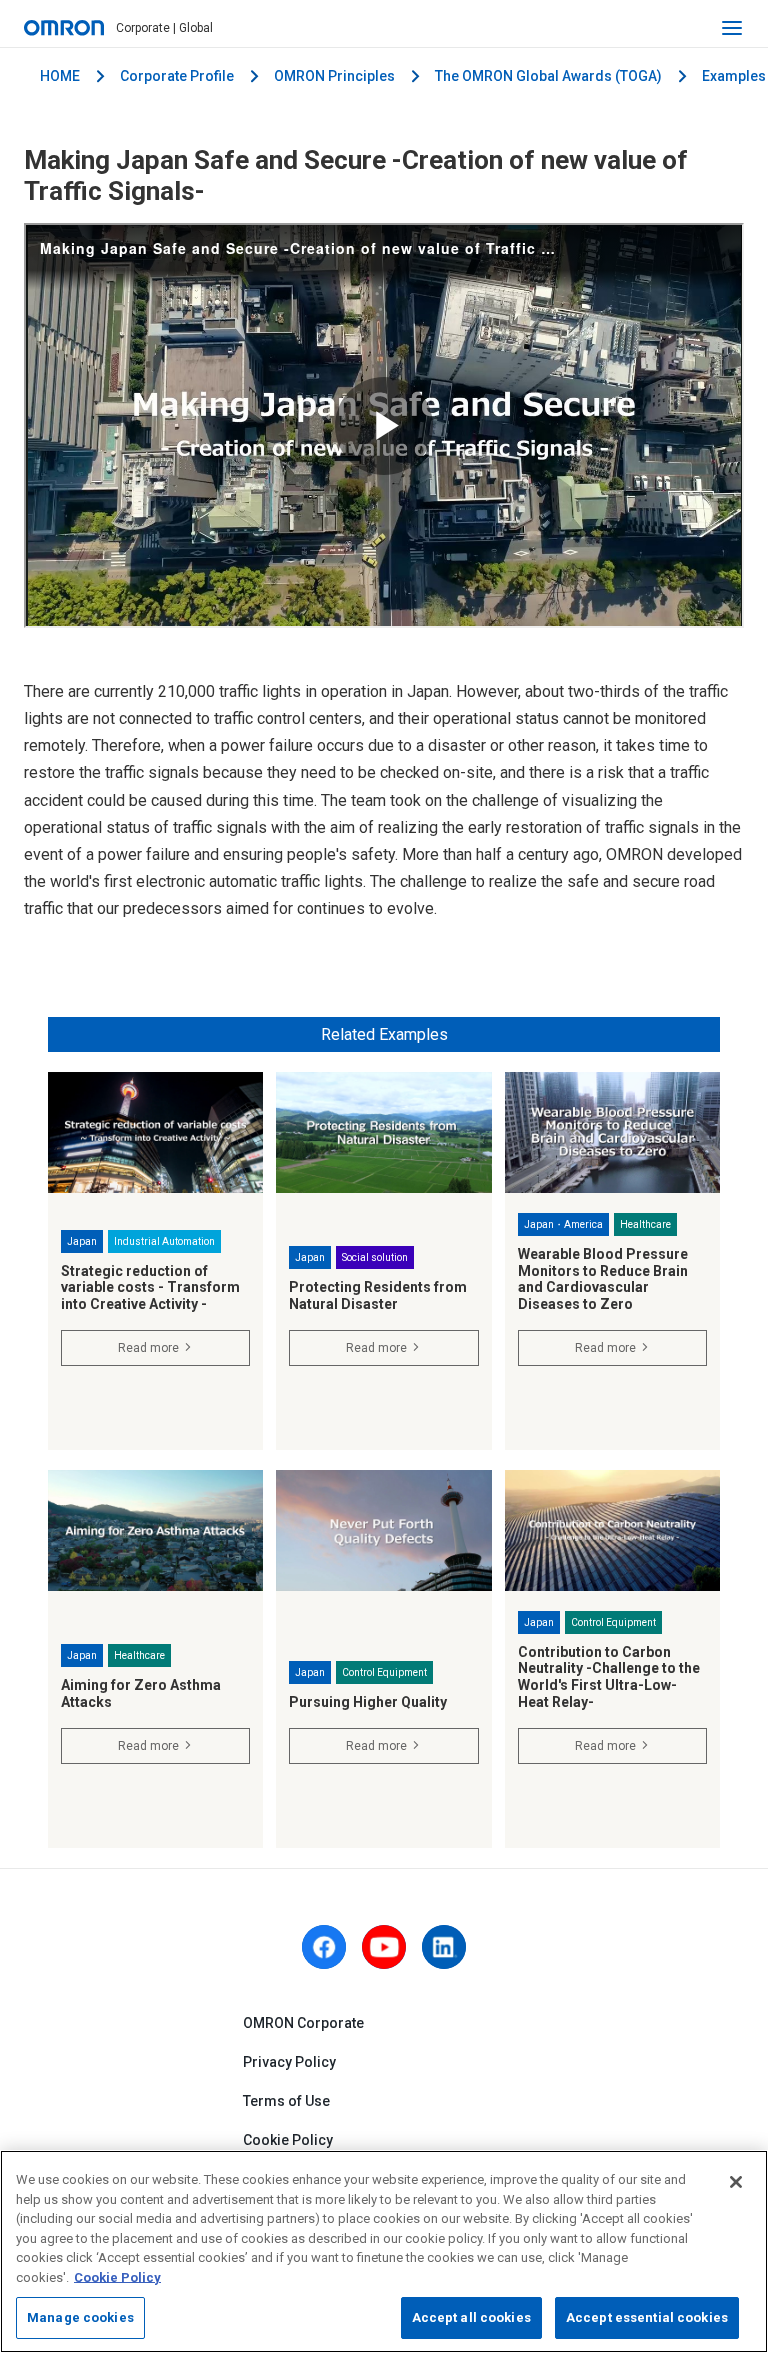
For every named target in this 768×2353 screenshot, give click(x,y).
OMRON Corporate (303, 2023)
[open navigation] (732, 28)
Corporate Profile (177, 76)
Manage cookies (80, 2317)
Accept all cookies (471, 2317)
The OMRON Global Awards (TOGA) (548, 76)
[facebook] (324, 1947)
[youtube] (384, 1947)
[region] (384, 2251)
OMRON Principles (334, 76)
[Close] (736, 2182)
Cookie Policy (288, 2140)
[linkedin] (444, 1947)
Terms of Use (286, 2101)
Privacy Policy (289, 2062)
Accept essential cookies (647, 2317)
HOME (60, 76)
